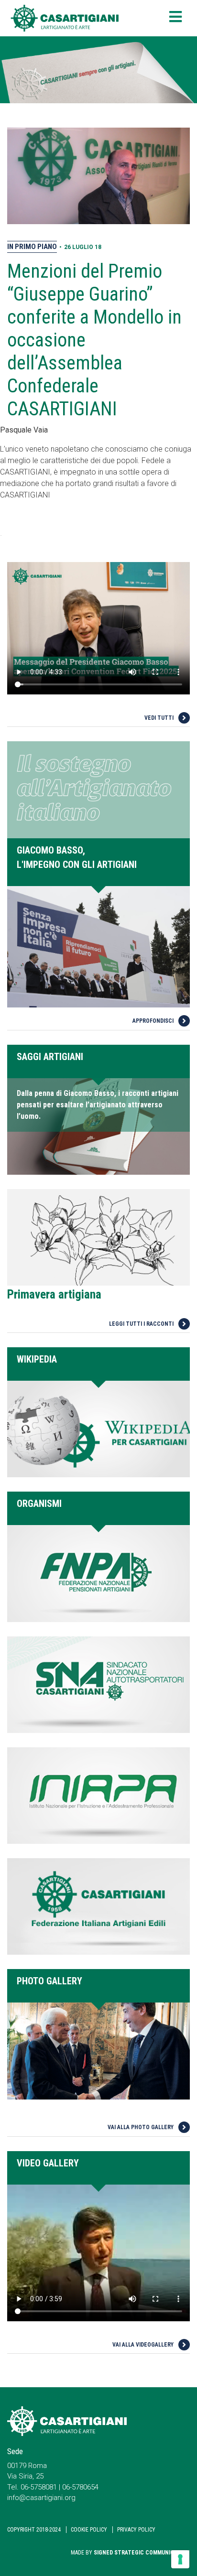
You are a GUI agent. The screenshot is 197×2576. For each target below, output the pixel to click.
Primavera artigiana (54, 1294)
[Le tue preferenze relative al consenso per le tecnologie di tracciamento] (180, 2559)
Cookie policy (89, 2530)
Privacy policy (136, 2530)
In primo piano (32, 247)
